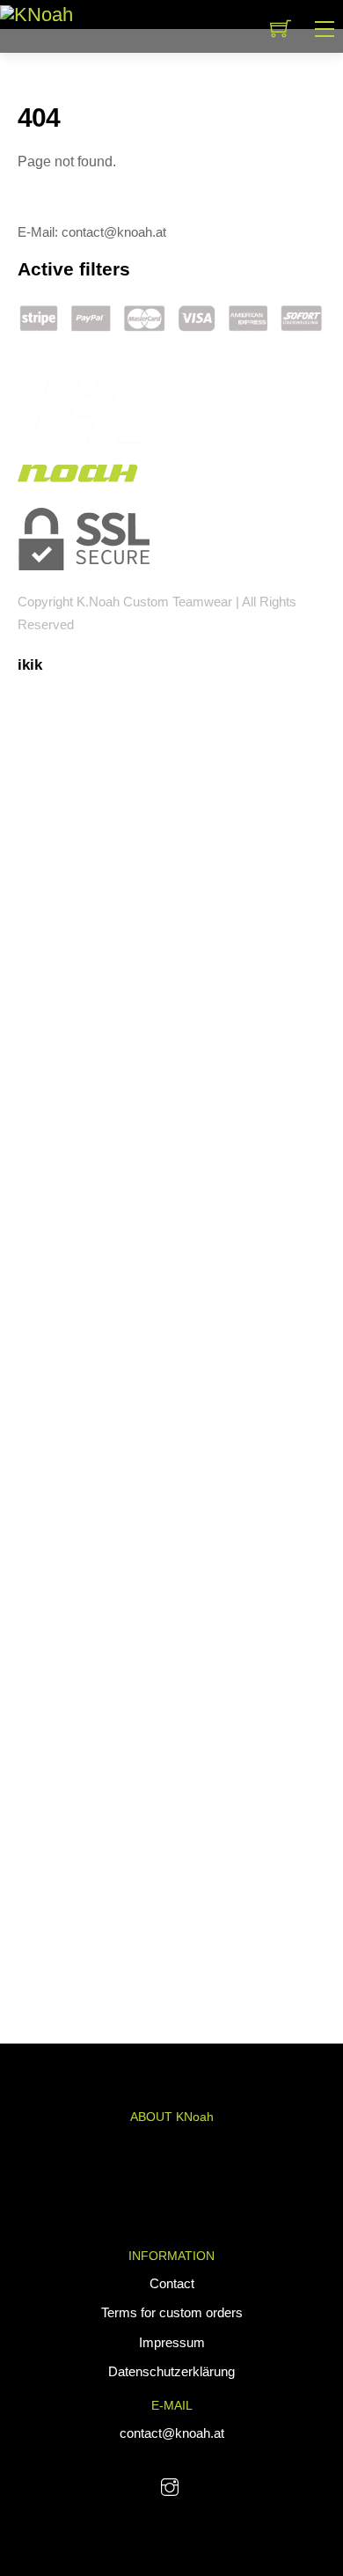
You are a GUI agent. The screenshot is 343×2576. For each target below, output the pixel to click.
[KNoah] (36, 14)
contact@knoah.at (172, 2433)
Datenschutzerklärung (171, 2371)
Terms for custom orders (172, 2312)
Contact (172, 2283)
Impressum (172, 2342)
